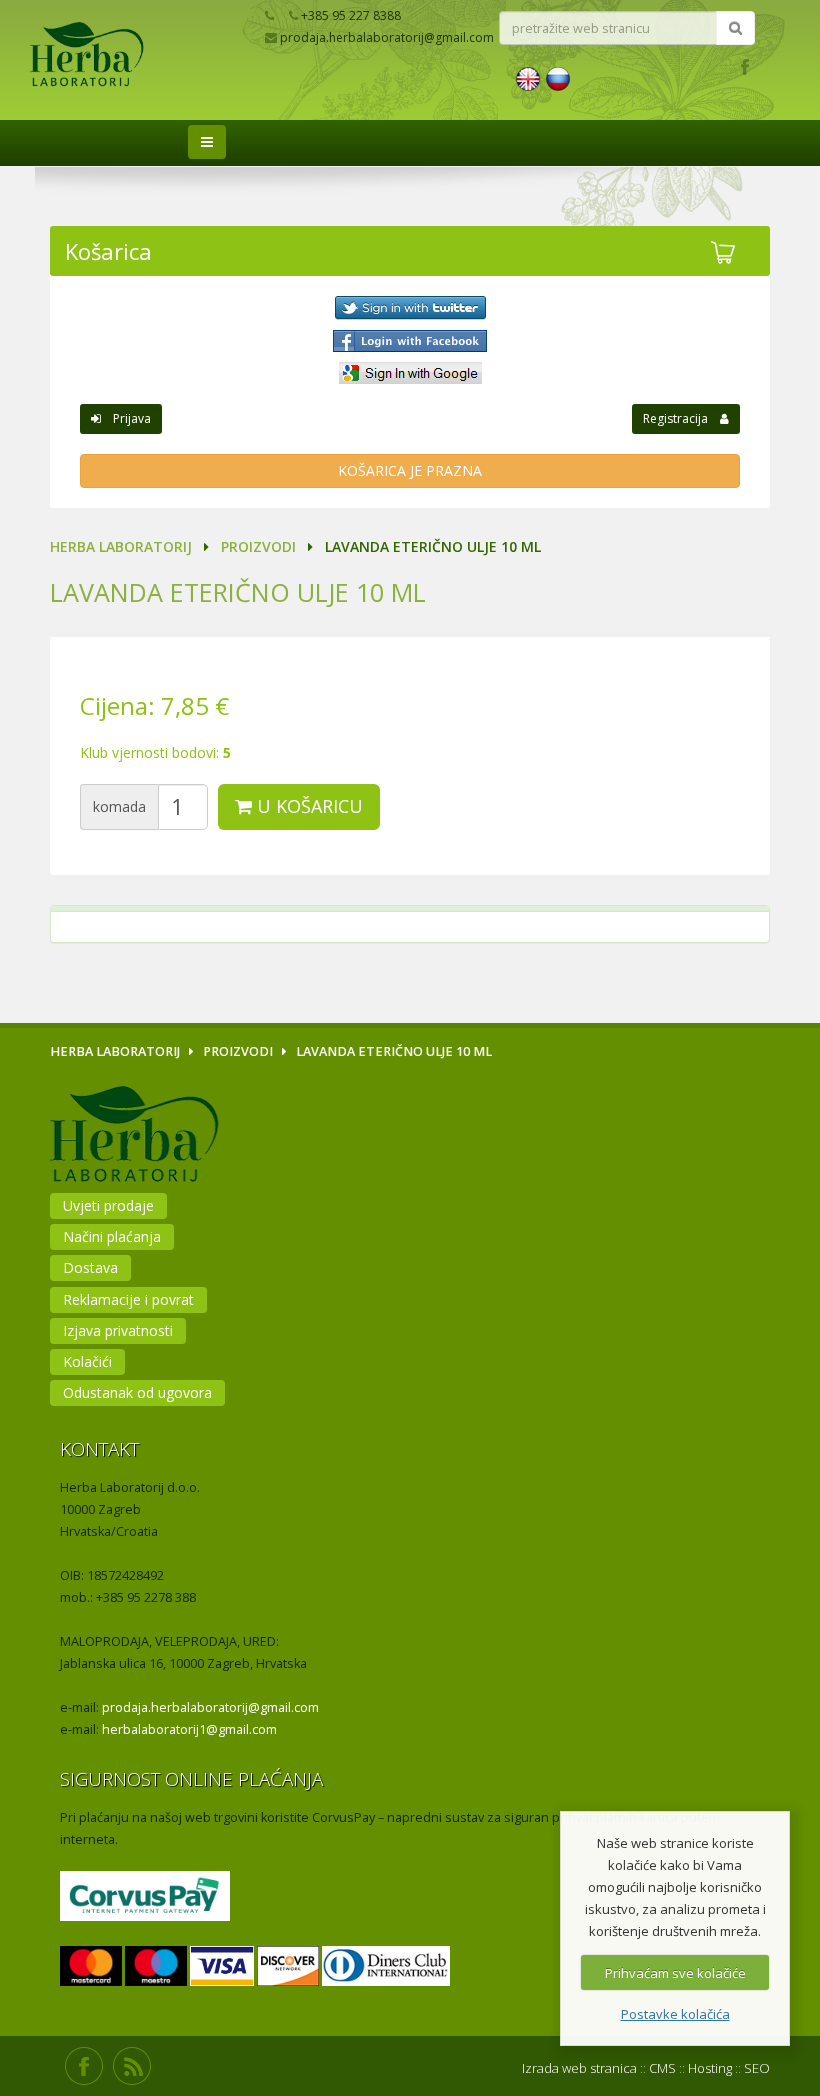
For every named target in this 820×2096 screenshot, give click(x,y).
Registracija (681, 418)
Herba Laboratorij (121, 546)
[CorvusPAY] (145, 1897)
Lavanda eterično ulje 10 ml (238, 592)
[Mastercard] (91, 1967)
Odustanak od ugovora (137, 1392)
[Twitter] (410, 308)
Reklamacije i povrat (128, 1299)
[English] (528, 77)
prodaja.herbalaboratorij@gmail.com (210, 1707)
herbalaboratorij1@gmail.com (189, 1729)
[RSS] (132, 2066)
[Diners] (386, 1967)
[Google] (410, 373)
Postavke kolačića (675, 2014)
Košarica (108, 251)
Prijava (126, 418)
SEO (757, 2068)
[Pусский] (558, 77)
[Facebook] (410, 341)
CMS (662, 2068)
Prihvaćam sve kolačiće (675, 1973)
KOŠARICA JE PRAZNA (410, 470)
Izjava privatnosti (118, 1330)
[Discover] (288, 1967)
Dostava (90, 1267)
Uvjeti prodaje (108, 1205)
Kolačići (87, 1361)
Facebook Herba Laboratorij (744, 65)
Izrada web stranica (579, 2068)
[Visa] (221, 1967)
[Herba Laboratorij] (143, 80)
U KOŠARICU (307, 806)
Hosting (710, 2068)
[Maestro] (156, 1967)
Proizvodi (258, 546)
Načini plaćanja (112, 1236)
